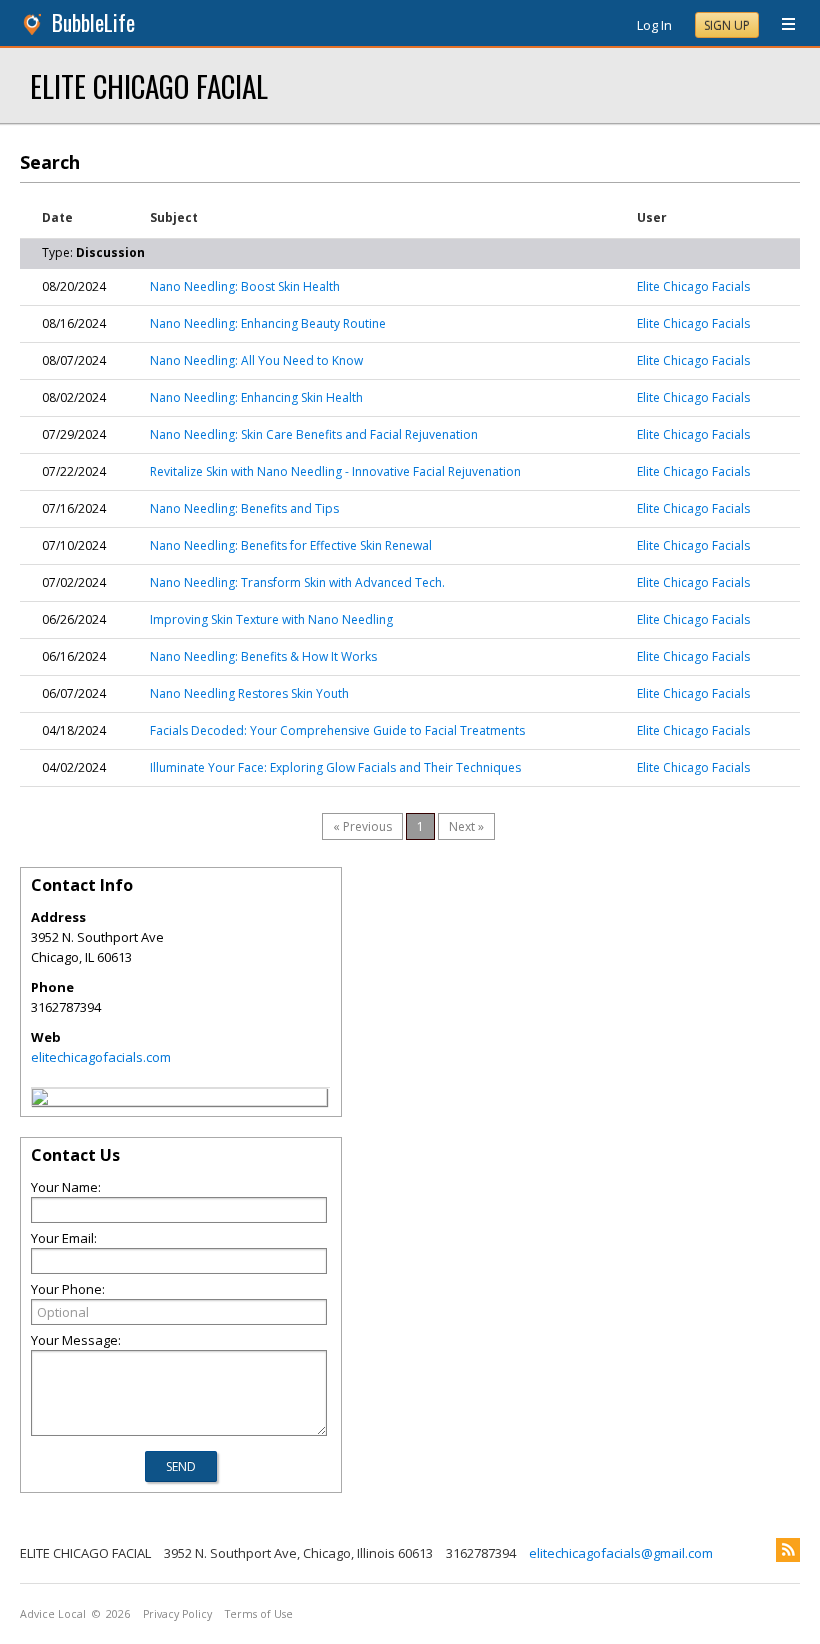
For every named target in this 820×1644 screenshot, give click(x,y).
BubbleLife (93, 22)
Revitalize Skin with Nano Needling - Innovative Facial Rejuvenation (335, 471)
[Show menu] (781, 25)
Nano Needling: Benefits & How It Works (263, 656)
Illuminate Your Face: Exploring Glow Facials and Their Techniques (335, 767)
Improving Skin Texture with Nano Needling (271, 619)
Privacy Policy (177, 1614)
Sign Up (727, 25)
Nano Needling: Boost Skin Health (245, 286)
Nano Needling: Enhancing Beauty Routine (268, 323)
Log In (654, 25)
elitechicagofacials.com (101, 1057)
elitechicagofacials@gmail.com (621, 1553)
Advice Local (53, 1614)
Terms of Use (259, 1614)
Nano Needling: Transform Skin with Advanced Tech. (297, 582)
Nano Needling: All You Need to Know (256, 360)
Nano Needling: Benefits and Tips (244, 508)
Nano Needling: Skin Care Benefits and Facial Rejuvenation (314, 434)
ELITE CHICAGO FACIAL (149, 85)
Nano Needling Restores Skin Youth (249, 693)
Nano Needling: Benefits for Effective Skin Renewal (291, 545)
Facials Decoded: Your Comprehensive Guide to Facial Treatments (337, 730)
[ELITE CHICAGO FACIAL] (40, 1100)
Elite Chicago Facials (693, 286)
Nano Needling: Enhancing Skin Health (256, 397)
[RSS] (788, 1550)
